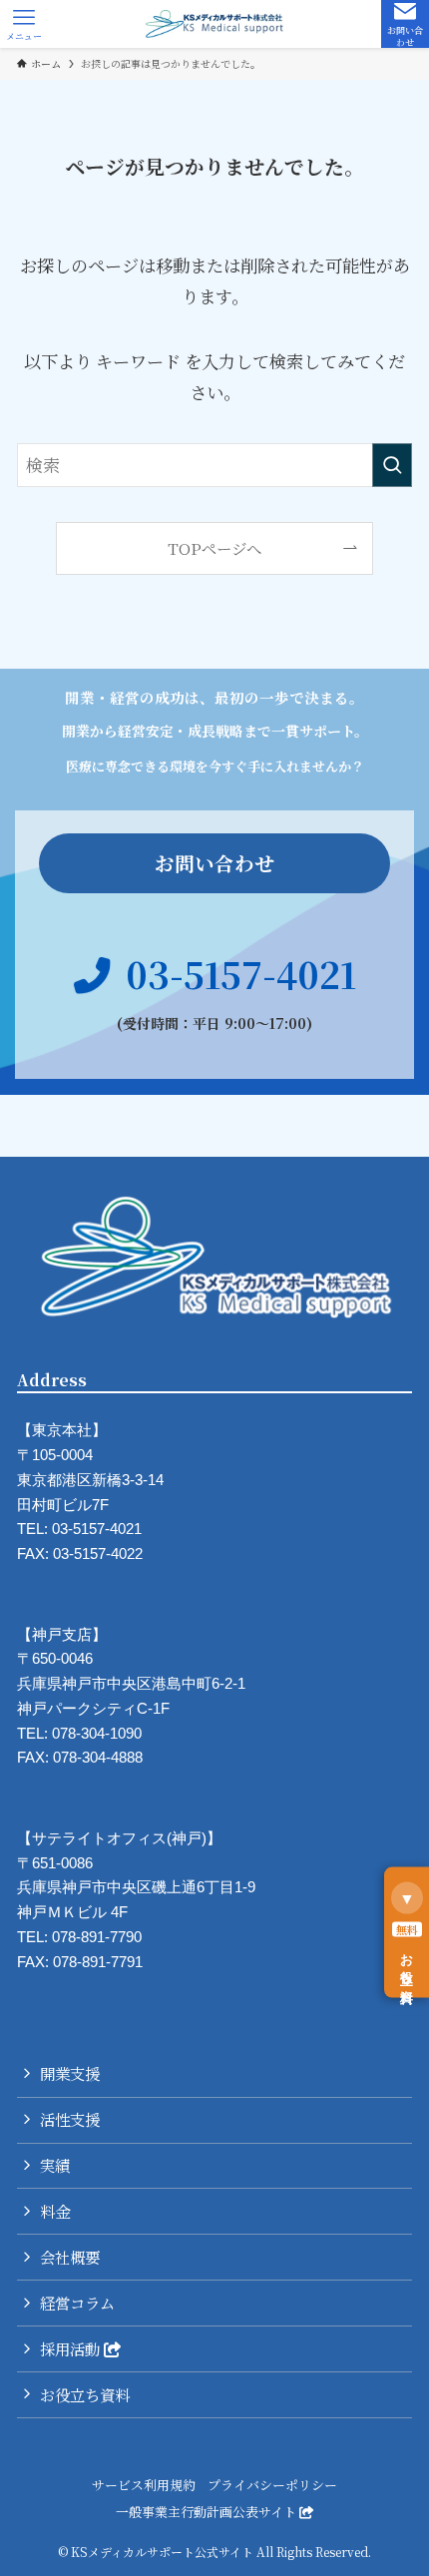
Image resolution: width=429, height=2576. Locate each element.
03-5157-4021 (241, 974)
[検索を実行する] (392, 465)
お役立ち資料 (85, 2394)
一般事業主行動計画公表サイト (208, 2512)
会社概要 (70, 2257)
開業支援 (70, 2073)
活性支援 (70, 2119)
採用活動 (72, 2348)
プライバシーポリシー (272, 2485)
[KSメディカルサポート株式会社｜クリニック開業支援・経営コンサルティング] (214, 24)
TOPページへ (214, 548)
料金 (55, 2211)
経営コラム (77, 2303)
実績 (55, 2165)
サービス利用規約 (144, 2485)
